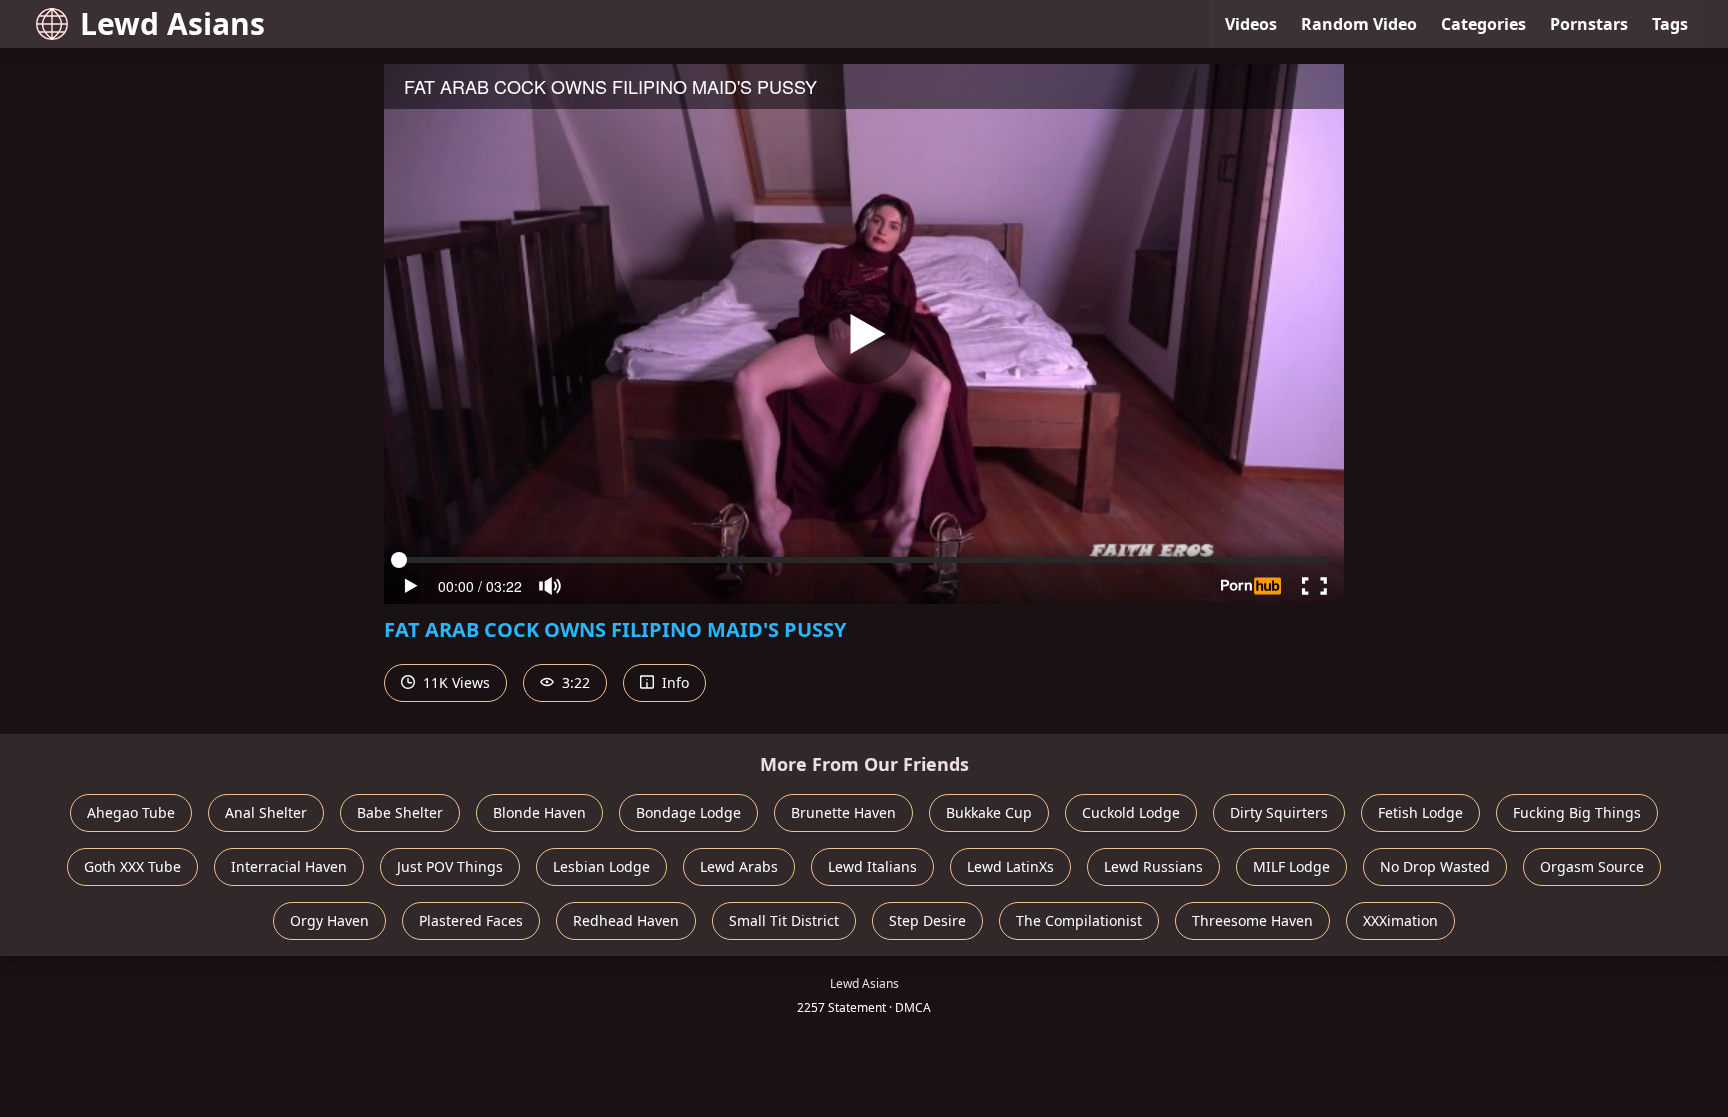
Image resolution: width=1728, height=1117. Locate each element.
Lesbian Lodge (601, 866)
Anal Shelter (266, 812)
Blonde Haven (539, 812)
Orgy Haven (329, 920)
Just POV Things (450, 866)
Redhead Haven (626, 920)
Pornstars (1589, 24)
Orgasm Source (1592, 866)
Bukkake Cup (989, 812)
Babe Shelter (400, 812)
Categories (1483, 24)
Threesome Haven (1252, 920)
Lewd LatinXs (1010, 866)
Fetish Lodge (1420, 812)
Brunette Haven (843, 812)
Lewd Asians (172, 23)
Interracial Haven (289, 866)
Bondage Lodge (688, 812)
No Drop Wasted (1435, 866)
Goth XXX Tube (132, 866)
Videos (1251, 24)
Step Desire (927, 920)
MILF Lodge (1291, 866)
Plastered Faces (471, 920)
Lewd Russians (1153, 866)
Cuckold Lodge (1131, 812)
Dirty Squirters (1279, 812)
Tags (1670, 24)
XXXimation (1400, 920)
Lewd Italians (872, 866)
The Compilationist (1079, 920)
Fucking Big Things (1577, 812)
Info (673, 682)
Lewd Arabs (739, 866)
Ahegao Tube (131, 812)
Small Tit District (784, 920)
